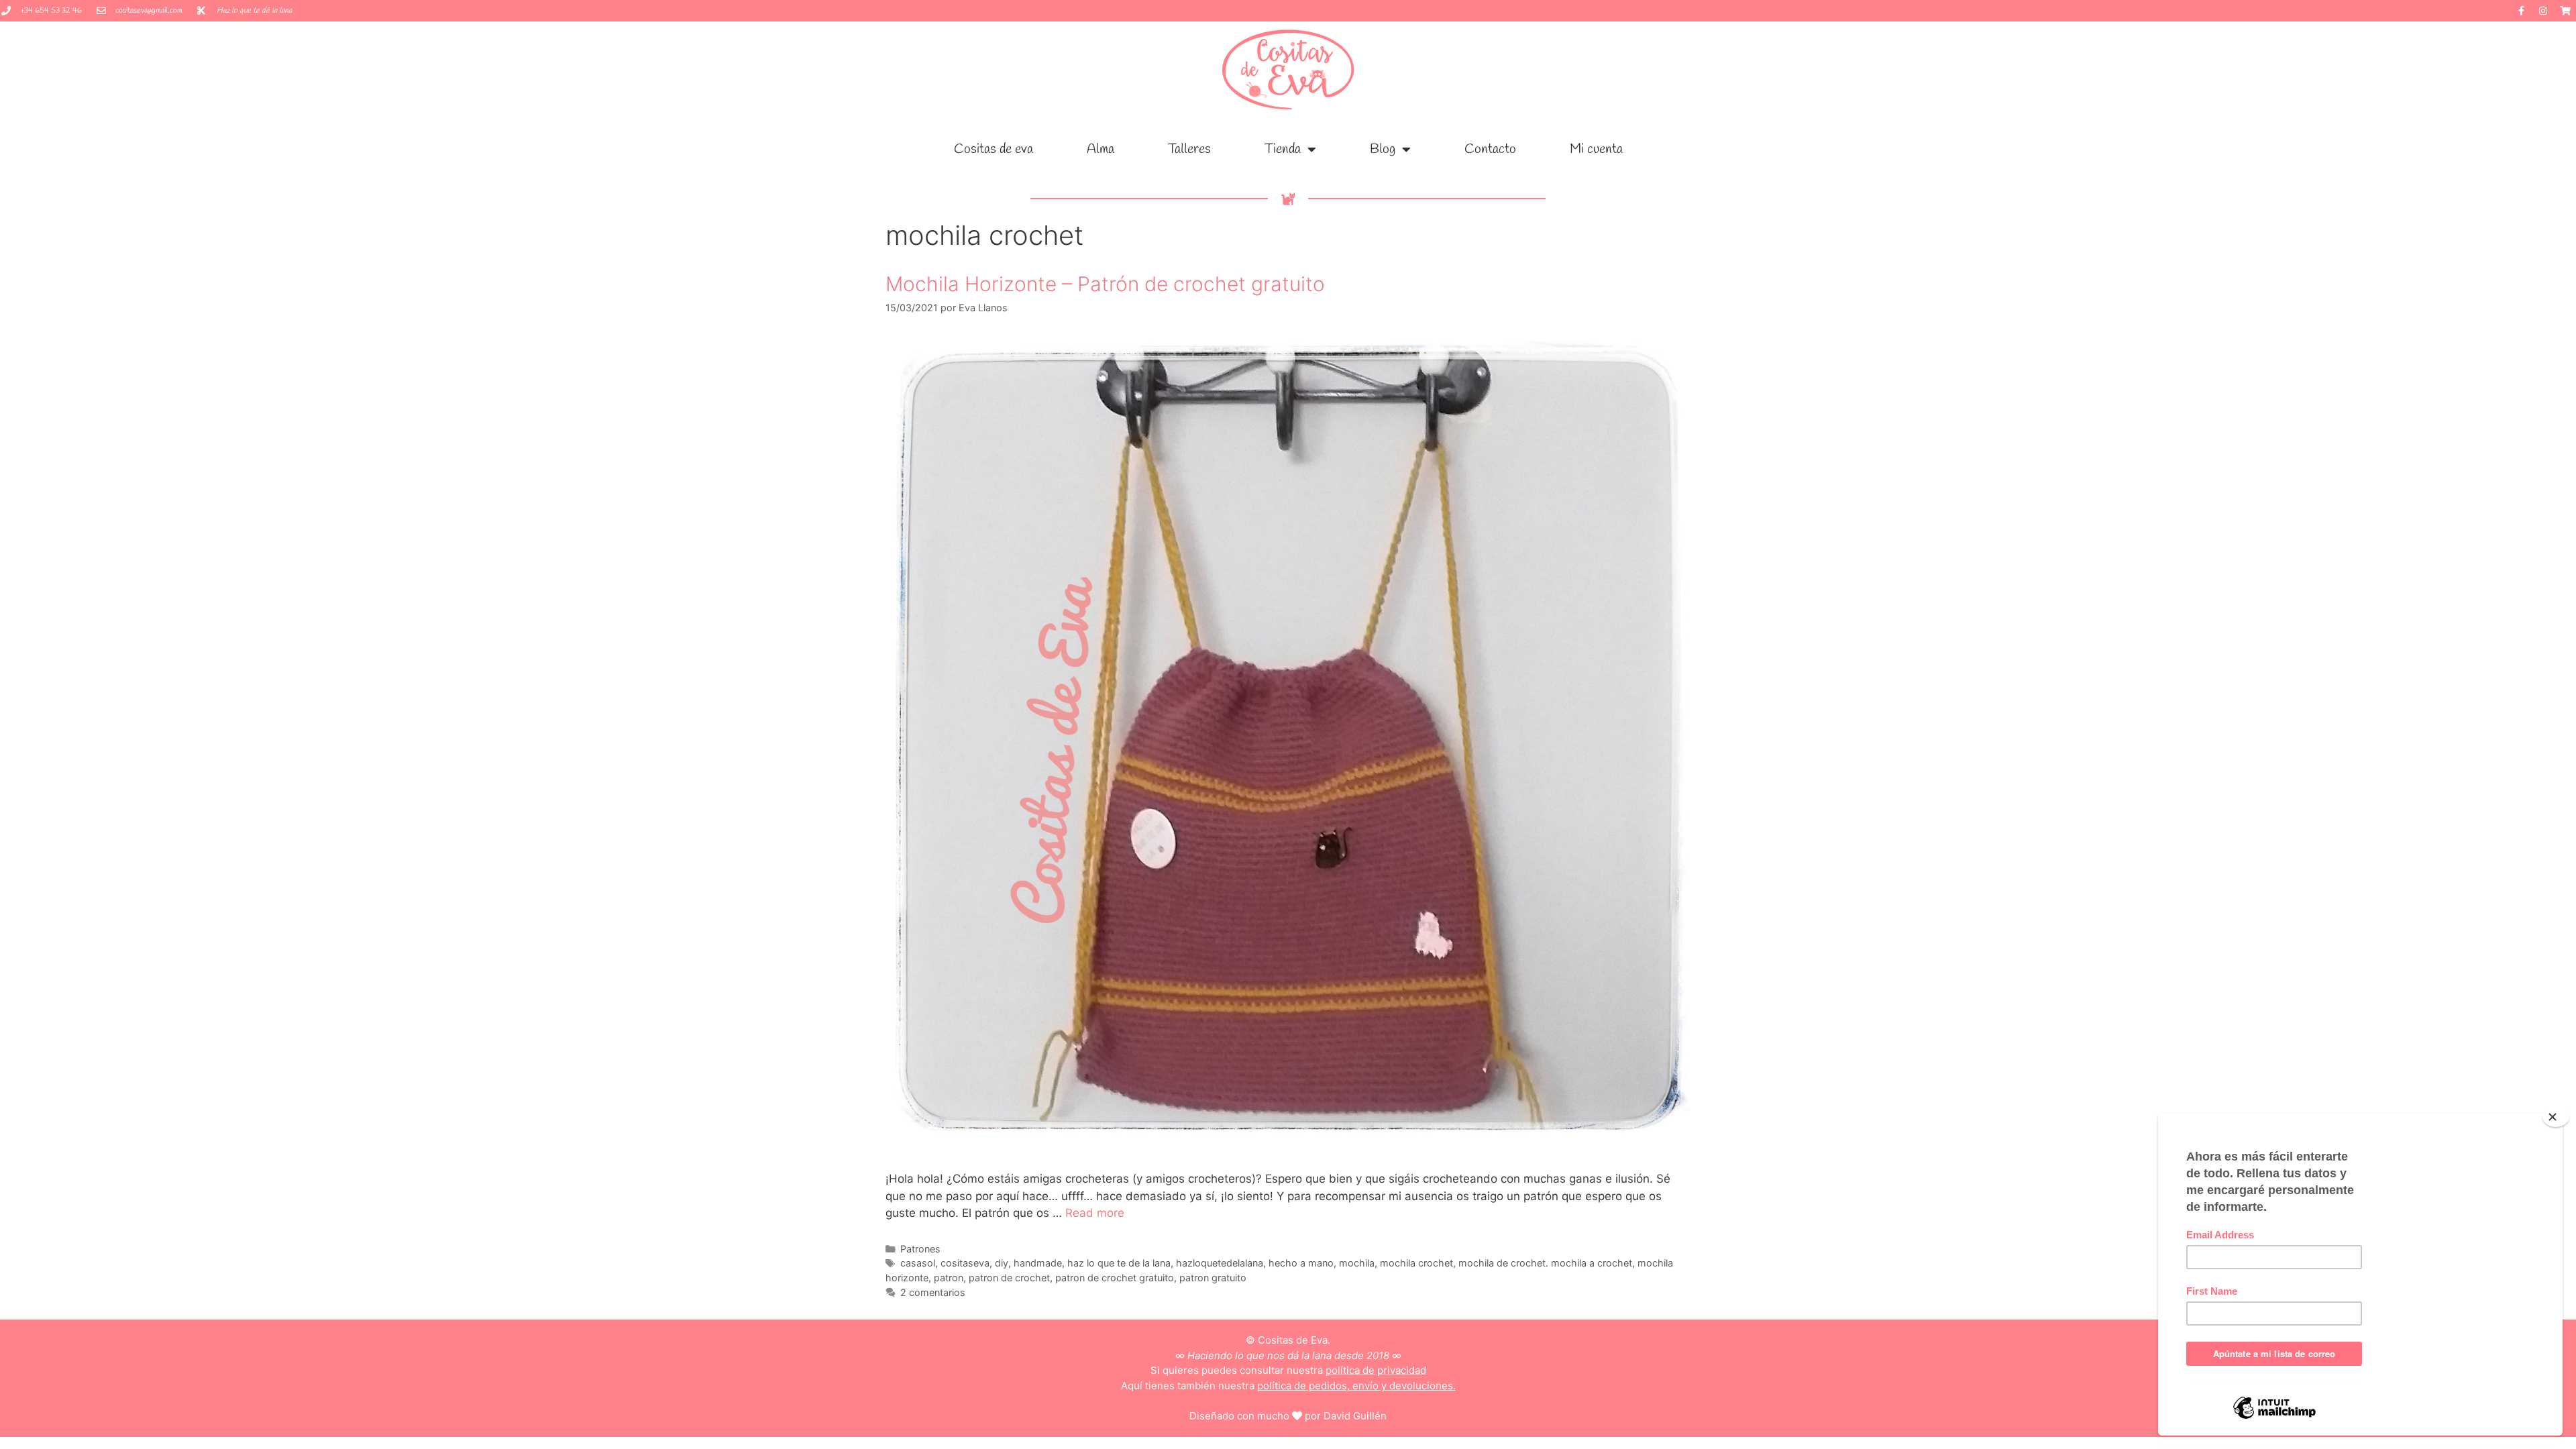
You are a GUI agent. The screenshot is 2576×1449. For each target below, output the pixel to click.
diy (1002, 1263)
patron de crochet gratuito (1115, 1278)
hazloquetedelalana (1220, 1263)
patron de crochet (1009, 1278)
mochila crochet (1416, 1263)
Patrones (920, 1249)
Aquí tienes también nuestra (1288, 1386)
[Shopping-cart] (2565, 11)
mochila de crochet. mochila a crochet (1545, 1263)
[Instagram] (2543, 11)
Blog (1383, 149)
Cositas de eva (994, 149)
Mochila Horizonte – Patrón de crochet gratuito (1105, 284)
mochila (1357, 1263)
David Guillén (1355, 1416)
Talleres (1189, 149)
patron (949, 1278)
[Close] (2556, 1117)
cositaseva (965, 1263)
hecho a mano (1301, 1263)
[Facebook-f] (2521, 11)
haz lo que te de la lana (1119, 1263)
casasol (918, 1263)
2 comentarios (933, 1292)
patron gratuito (1213, 1278)
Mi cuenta (1596, 149)
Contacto (1490, 149)
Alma (1101, 149)
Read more (1095, 1213)
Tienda (1283, 149)
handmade (1038, 1263)
